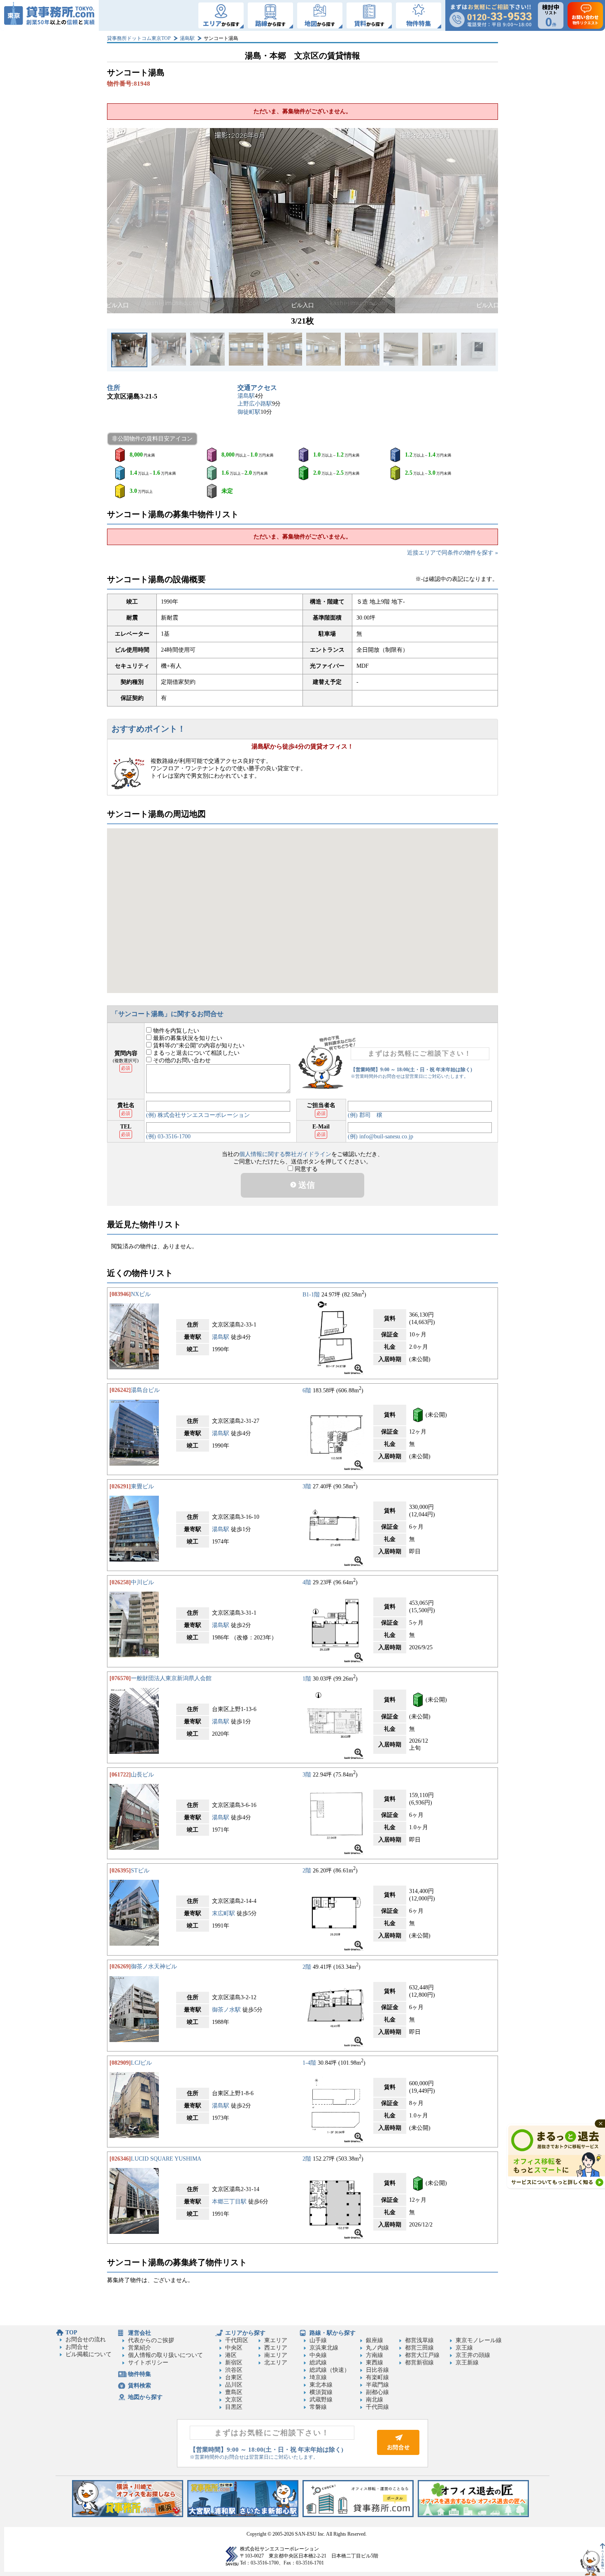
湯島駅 (187, 38)
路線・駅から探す (333, 2333)
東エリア (276, 2340)
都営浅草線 (419, 2340)
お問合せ (77, 2347)
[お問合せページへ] (398, 2453)
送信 (306, 1185)
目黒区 (234, 2407)
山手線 (318, 2340)
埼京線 (318, 2377)
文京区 (234, 2400)
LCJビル (141, 2063)
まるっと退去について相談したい (195, 1053)
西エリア (276, 2348)
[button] (118, 221)
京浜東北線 (324, 2348)
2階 (307, 1871)
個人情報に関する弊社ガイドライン (285, 1154)
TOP (71, 2332)
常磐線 (318, 2407)
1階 (307, 1678)
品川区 (234, 2385)
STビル (140, 1871)
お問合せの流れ (86, 2339)
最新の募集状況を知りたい (187, 1038)
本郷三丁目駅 (229, 2202)
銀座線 (375, 2340)
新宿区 (234, 2363)
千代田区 (237, 2340)
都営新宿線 (419, 2363)
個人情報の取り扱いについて (165, 2355)
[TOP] (49, 15)
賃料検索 (140, 2386)
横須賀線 (321, 2392)
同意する (305, 1169)
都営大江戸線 (422, 2355)
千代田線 (377, 2407)
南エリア (276, 2355)
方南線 (375, 2355)
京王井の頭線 (473, 2355)
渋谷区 (234, 2370)
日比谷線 (377, 2370)
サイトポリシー (148, 2363)
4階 (307, 1582)
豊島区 (234, 2392)
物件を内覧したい (175, 1031)
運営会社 (140, 2333)
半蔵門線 (377, 2385)
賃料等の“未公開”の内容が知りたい (198, 1046)
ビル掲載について (88, 2354)
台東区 (234, 2377)
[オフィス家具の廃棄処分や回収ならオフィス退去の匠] (473, 2515)
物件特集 (140, 2374)
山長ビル (142, 1775)
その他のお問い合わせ (181, 1060)
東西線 (375, 2363)
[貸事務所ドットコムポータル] (358, 2515)
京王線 (464, 2348)
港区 (231, 2355)
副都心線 (377, 2392)
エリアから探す (245, 2333)
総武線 (318, 2363)
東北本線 (321, 2385)
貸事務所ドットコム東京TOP (139, 38)
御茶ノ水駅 (226, 2010)
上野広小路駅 (255, 404)
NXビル (141, 1294)
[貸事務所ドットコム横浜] (128, 2515)
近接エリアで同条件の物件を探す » (453, 553)
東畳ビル (142, 1486)
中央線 (318, 2355)
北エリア (276, 2363)
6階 (307, 1390)
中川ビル (142, 1582)
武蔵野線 (321, 2400)
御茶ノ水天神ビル (154, 1966)
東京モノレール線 (479, 2340)
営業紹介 (140, 2348)
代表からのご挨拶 (151, 2340)
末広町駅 (223, 1913)
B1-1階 (311, 1294)
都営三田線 (419, 2348)
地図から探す (145, 2397)
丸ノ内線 (377, 2348)
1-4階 (309, 2063)
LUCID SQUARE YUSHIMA (166, 2159)
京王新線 (467, 2363)
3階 (307, 1486)
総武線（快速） (330, 2370)
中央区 (234, 2348)
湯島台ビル (145, 1390)
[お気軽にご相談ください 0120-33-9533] (491, 15)
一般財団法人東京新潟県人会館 (171, 1678)
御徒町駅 (249, 412)
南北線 (375, 2400)
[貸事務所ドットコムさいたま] (243, 2515)
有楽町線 (377, 2377)
